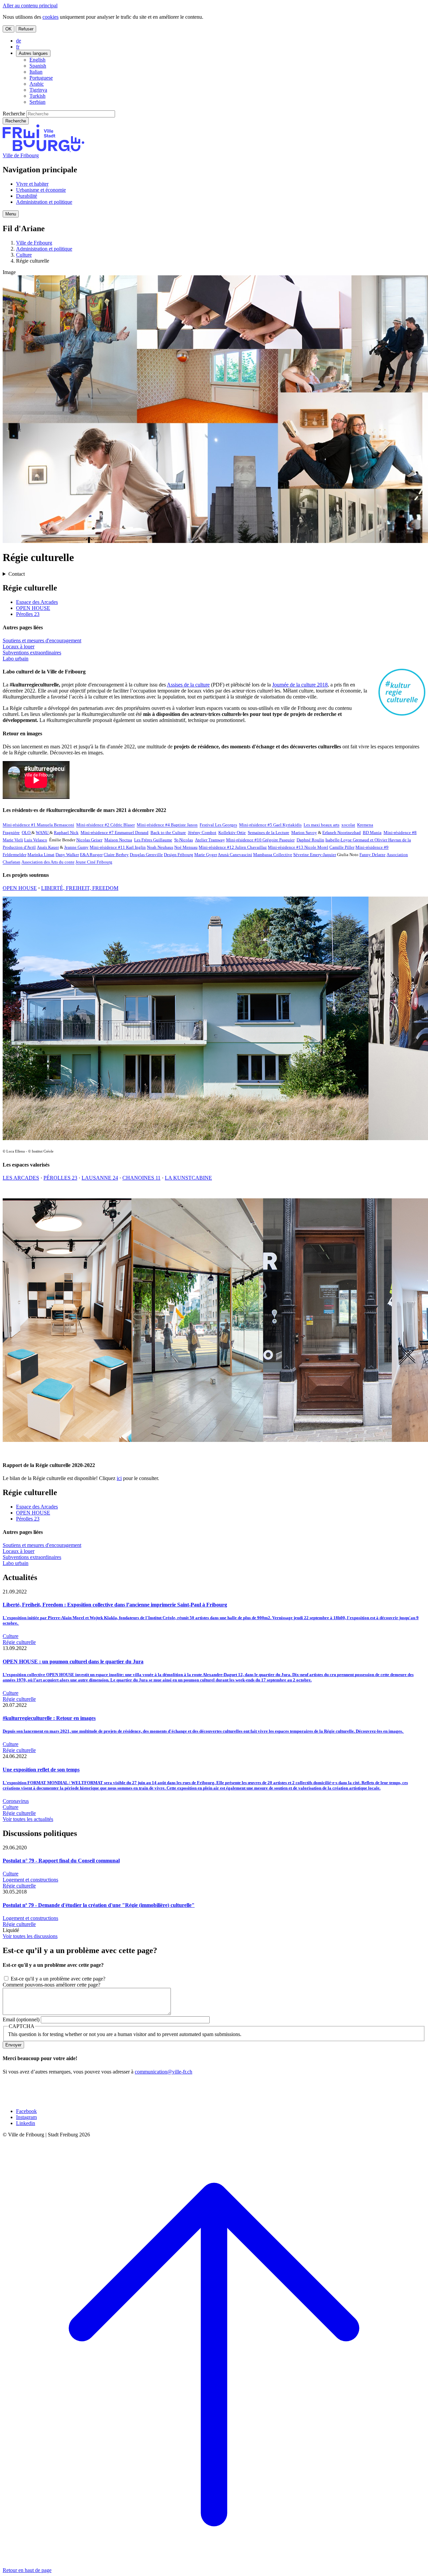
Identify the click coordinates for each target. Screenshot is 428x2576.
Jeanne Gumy (76, 847)
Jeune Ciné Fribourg (94, 862)
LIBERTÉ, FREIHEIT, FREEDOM (80, 888)
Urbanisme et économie (41, 190)
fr (18, 47)
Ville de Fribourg (21, 155)
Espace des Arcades (37, 602)
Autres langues (33, 53)
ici (119, 1478)
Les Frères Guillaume (153, 840)
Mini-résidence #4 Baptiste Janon (167, 825)
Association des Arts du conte (48, 862)
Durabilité (27, 196)
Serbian (37, 102)
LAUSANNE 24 (100, 1178)
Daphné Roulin (310, 840)
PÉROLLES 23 (60, 1178)
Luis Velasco (36, 840)
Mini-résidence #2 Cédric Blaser (105, 825)
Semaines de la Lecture (269, 833)
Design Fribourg (179, 855)
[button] (11, 214)
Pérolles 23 (28, 614)
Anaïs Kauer (48, 847)
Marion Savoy (304, 833)
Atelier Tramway (210, 840)
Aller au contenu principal (30, 6)
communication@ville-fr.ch (164, 2072)
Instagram (26, 2117)
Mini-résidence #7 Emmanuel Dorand (115, 833)
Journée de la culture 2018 (300, 685)
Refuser (26, 29)
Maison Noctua (118, 840)
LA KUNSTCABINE (188, 1178)
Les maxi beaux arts (322, 825)
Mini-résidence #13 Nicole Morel (298, 847)
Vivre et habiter (32, 184)
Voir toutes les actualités (28, 1819)
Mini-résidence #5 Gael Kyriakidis (270, 825)
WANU (43, 833)
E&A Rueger (91, 855)
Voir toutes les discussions (30, 1936)
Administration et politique (44, 202)
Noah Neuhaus (160, 847)
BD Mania (372, 833)
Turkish (37, 96)
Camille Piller (342, 847)
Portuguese (41, 78)
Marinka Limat (41, 855)
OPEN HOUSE (33, 608)
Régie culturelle (19, 1642)
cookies (50, 17)
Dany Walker (67, 855)
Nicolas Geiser (89, 840)
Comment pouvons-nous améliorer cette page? (51, 1985)
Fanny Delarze (372, 855)
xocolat (348, 825)
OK (9, 29)
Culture (24, 255)
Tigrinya (38, 90)
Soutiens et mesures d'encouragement (42, 640)
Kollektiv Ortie (232, 833)
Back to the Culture (168, 833)
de (19, 41)
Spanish (38, 66)
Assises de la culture (188, 685)
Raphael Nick (66, 833)
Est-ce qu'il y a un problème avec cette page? (58, 1979)
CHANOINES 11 (141, 1178)
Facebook (26, 2111)
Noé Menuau (186, 847)
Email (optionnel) (21, 2019)
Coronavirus (16, 1801)
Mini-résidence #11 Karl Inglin (118, 847)
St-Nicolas (184, 840)
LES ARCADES (21, 1178)
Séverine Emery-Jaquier (315, 855)
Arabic (37, 84)
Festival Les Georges (218, 825)
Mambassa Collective (273, 855)
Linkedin (26, 2123)
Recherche (14, 114)
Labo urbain (16, 659)
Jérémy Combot (202, 833)
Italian (36, 72)
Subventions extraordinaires (32, 653)
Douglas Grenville (146, 855)
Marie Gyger (206, 855)
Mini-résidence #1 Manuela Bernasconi (38, 825)
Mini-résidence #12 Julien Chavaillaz (233, 847)
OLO (27, 833)
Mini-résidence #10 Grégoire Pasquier (260, 840)
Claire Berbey (116, 855)
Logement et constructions (30, 1880)
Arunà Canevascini (235, 855)
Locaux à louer (19, 647)
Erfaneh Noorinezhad (342, 833)
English (37, 60)
